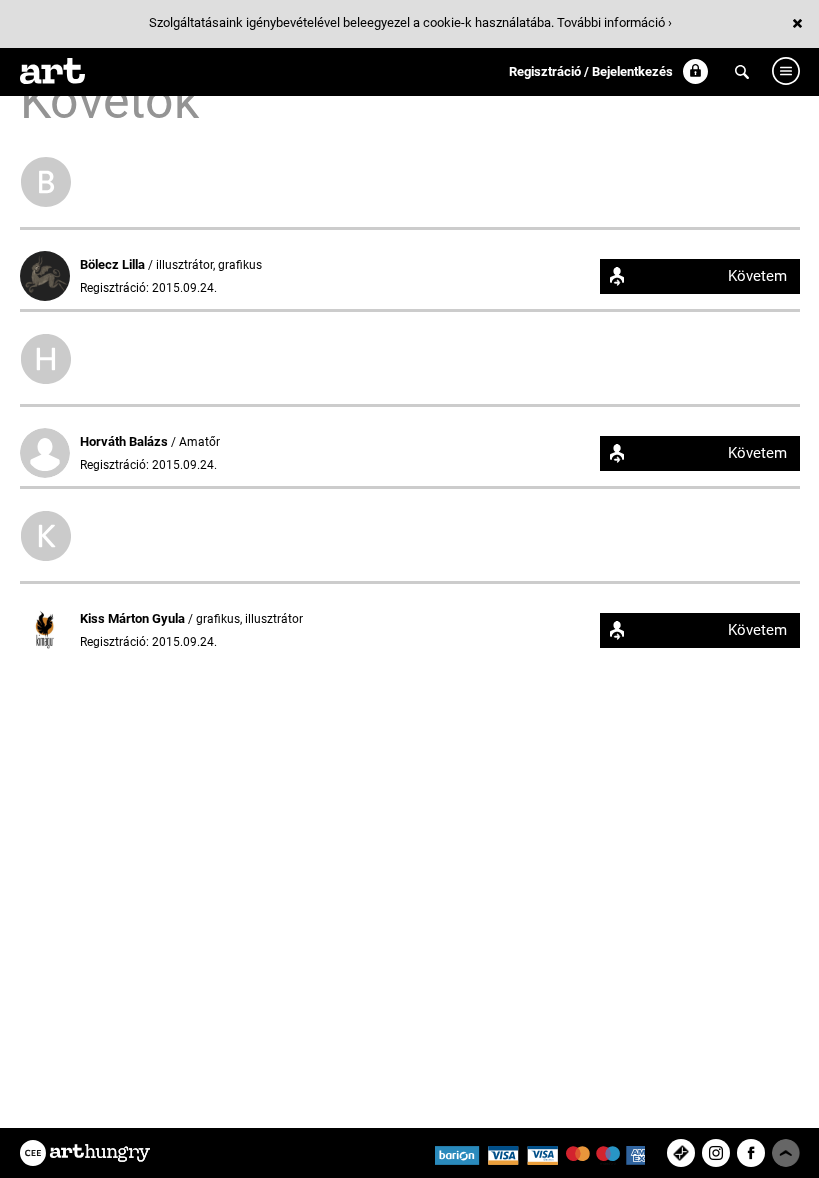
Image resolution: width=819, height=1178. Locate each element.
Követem (757, 276)
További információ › (614, 22)
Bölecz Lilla (114, 264)
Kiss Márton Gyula (134, 618)
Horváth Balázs (125, 441)
